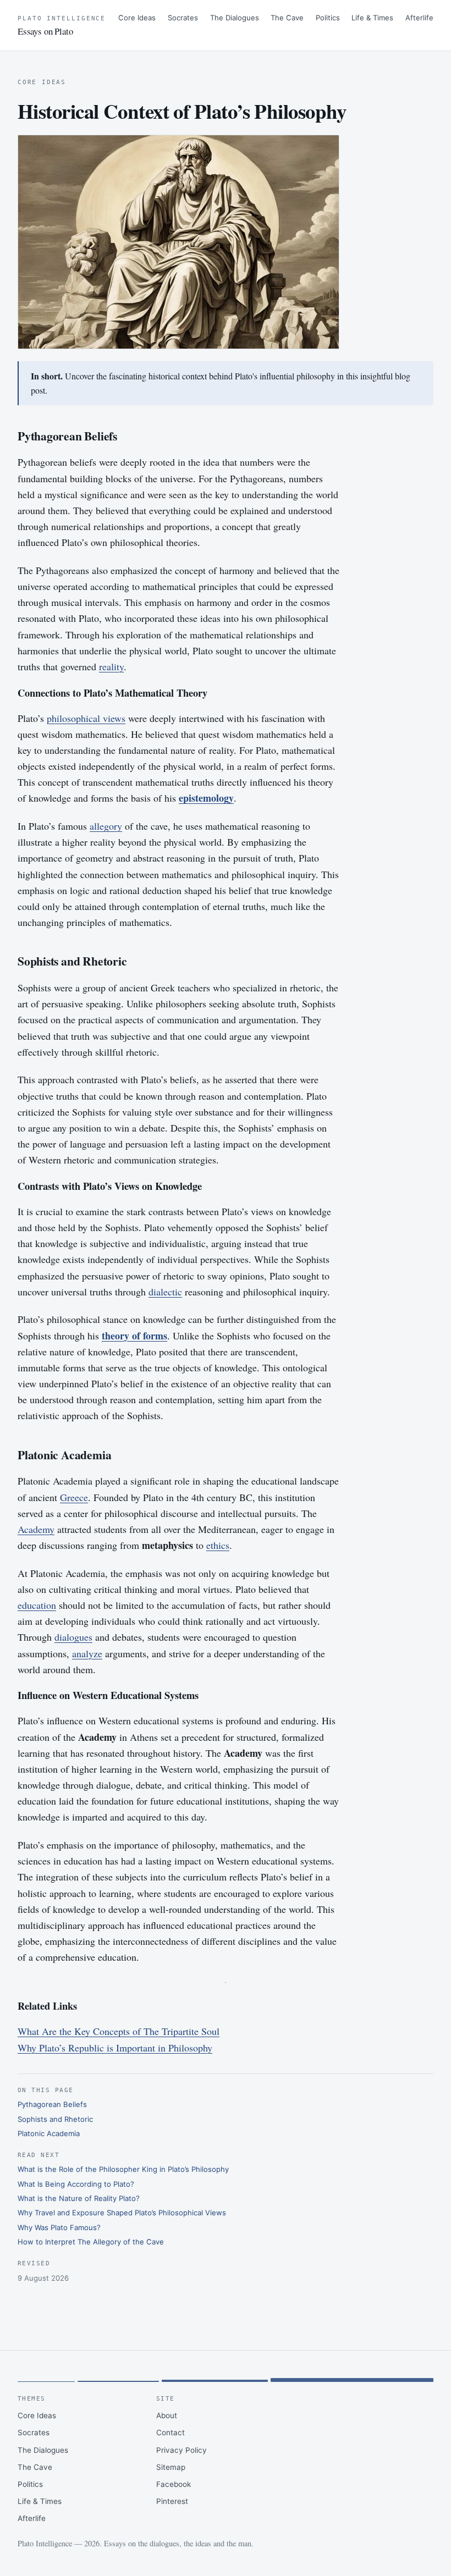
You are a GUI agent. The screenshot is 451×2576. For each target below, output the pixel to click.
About (167, 2415)
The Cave (287, 18)
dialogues (73, 1637)
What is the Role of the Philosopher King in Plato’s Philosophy (123, 2169)
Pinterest (172, 2501)
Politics (328, 18)
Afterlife (419, 18)
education (37, 1605)
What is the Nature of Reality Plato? (79, 2198)
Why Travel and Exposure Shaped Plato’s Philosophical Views (122, 2213)
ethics (218, 1545)
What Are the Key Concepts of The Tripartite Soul (119, 2031)
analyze (87, 1653)
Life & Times (372, 18)
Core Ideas (137, 18)
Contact (170, 2432)
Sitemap (171, 2467)
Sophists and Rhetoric (55, 2119)
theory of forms (134, 1336)
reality (111, 666)
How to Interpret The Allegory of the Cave (91, 2242)
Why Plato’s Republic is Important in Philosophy (115, 2048)
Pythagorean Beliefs (52, 2104)
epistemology (206, 798)
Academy (36, 1529)
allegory (106, 826)
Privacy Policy (182, 2450)
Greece (74, 1497)
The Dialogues (235, 18)
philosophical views (86, 718)
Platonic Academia (49, 2133)
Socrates (183, 18)
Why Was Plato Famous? (59, 2227)
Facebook (174, 2484)
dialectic (165, 1292)
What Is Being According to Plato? (76, 2184)
